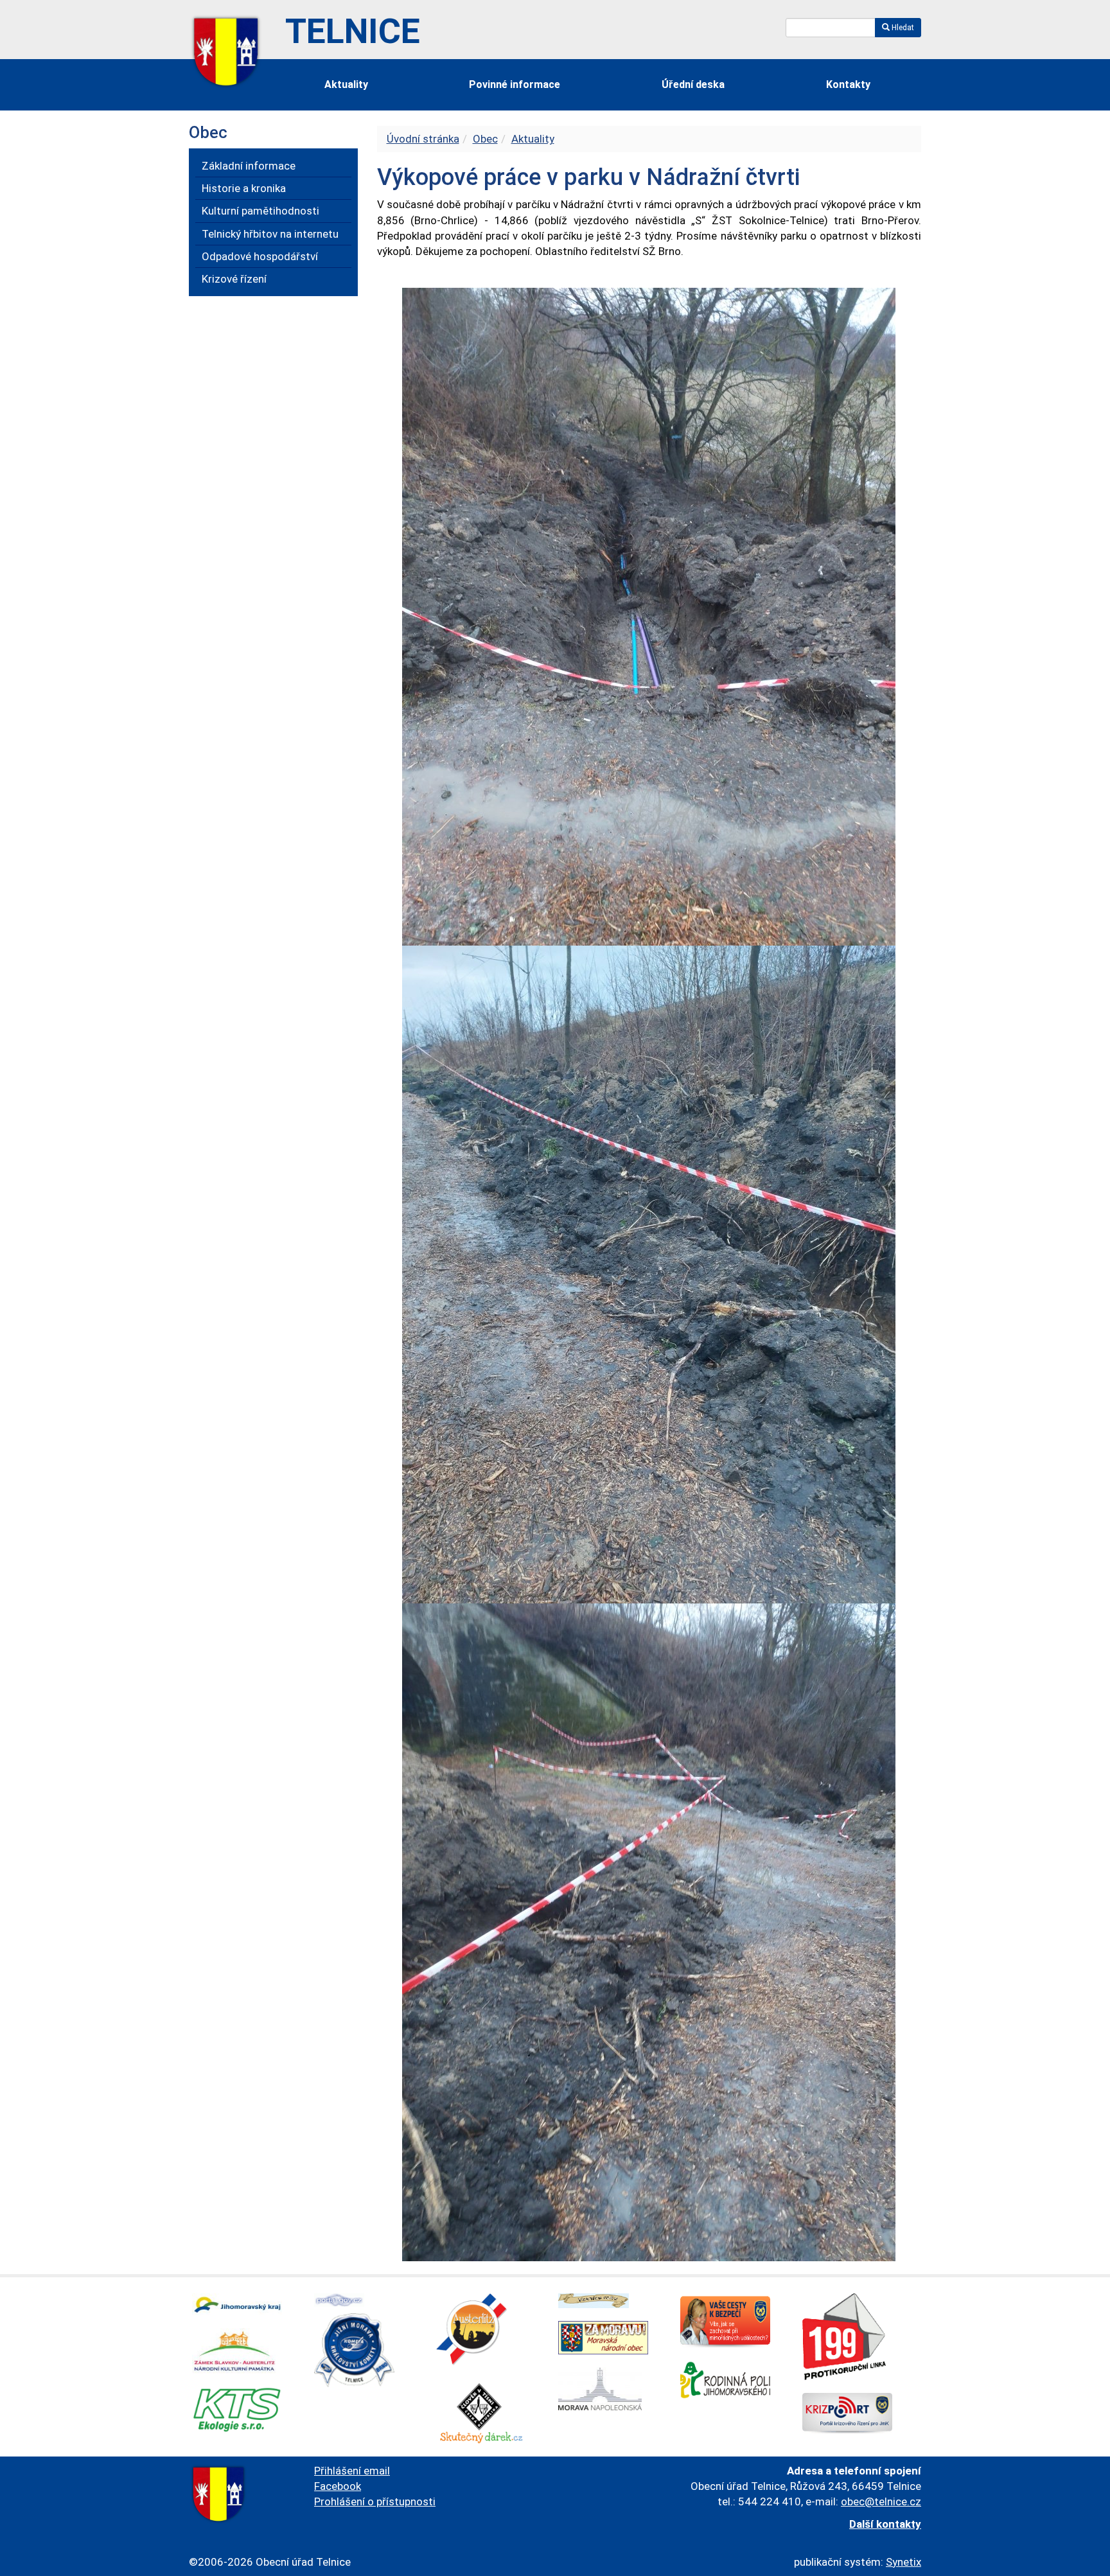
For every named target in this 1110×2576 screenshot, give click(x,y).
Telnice (353, 31)
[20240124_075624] (649, 1931)
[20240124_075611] (649, 1273)
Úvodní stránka (423, 139)
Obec (485, 139)
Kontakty (848, 84)
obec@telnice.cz (881, 2501)
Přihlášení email (352, 2471)
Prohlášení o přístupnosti (375, 2501)
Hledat (902, 28)
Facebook (338, 2486)
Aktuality (346, 84)
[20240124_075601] (649, 615)
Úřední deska (693, 84)
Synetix (903, 2562)
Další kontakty (885, 2524)
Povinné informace (515, 84)
